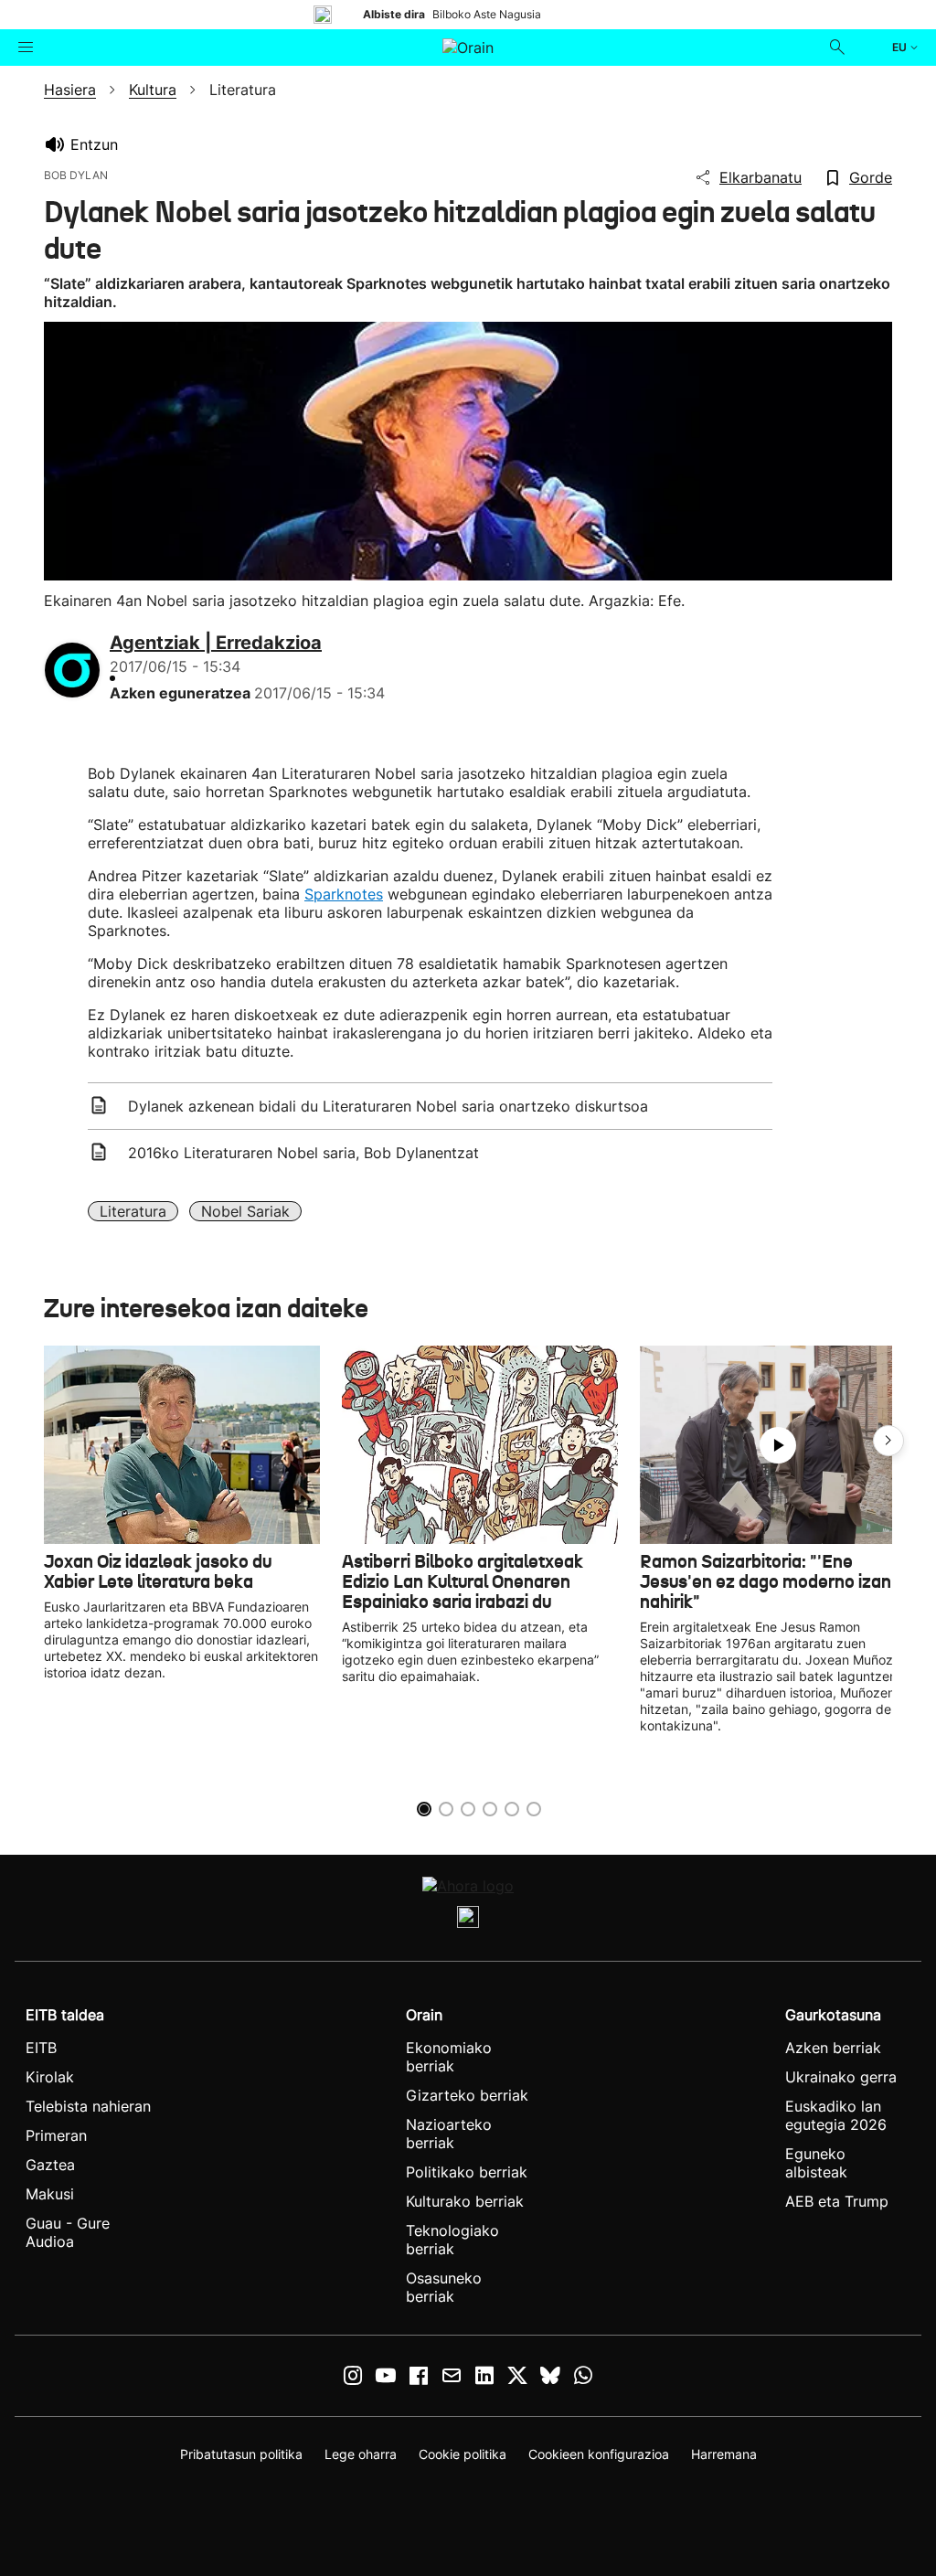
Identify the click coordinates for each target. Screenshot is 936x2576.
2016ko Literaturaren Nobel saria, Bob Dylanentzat (303, 1153)
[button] (888, 1441)
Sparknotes (344, 894)
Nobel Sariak (245, 1211)
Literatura (133, 1211)
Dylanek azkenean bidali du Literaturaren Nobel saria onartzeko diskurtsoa (388, 1106)
